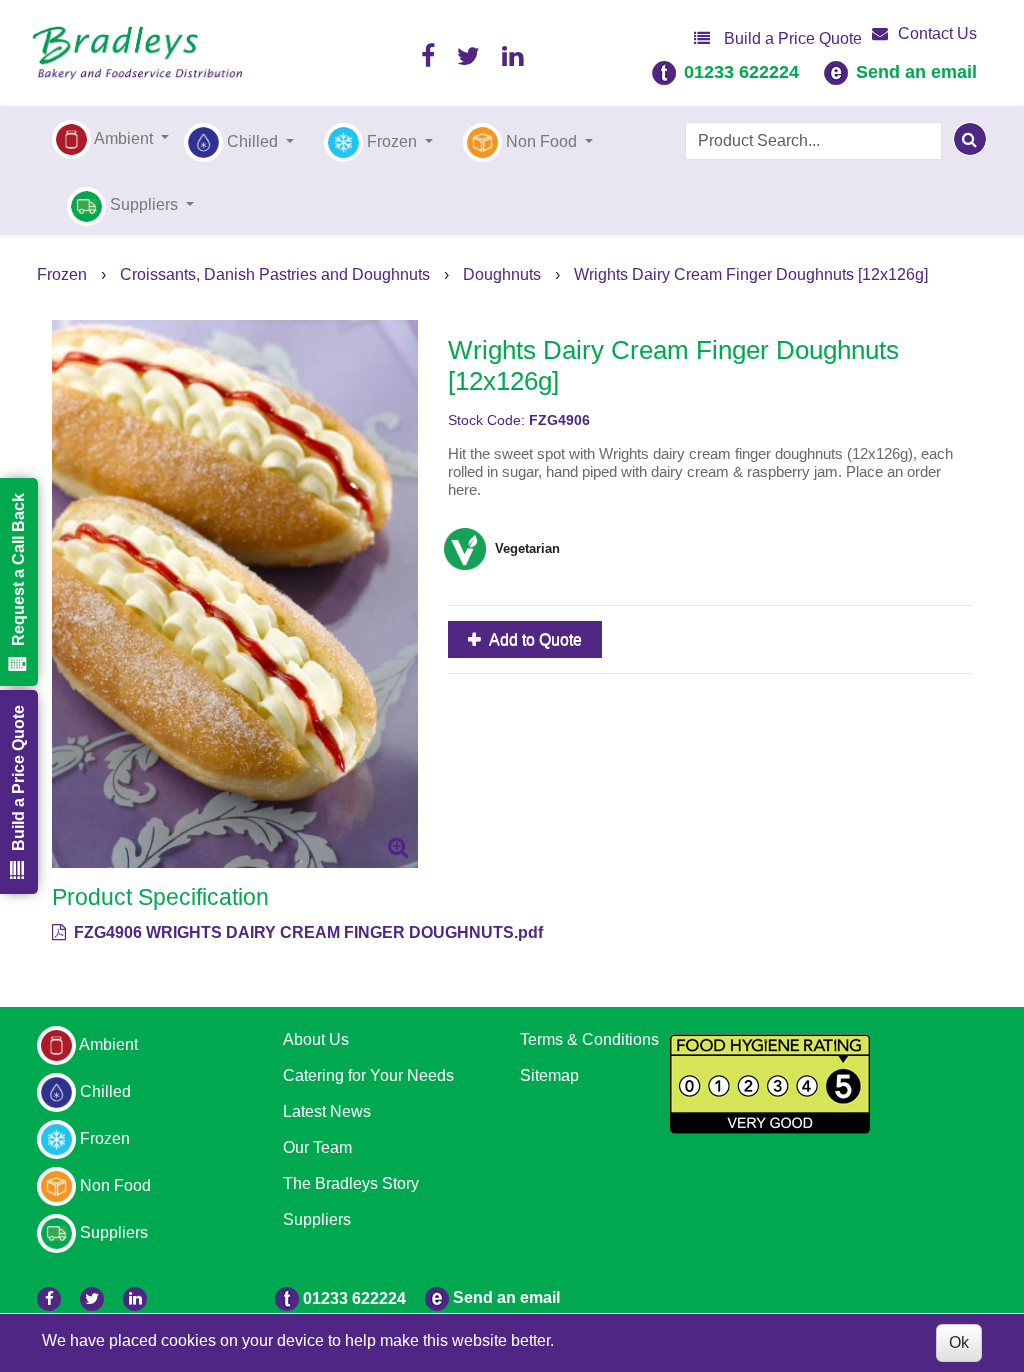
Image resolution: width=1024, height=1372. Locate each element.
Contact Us (937, 33)
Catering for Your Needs (368, 1075)
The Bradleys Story (351, 1183)
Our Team (317, 1147)
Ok (959, 1342)
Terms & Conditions (589, 1039)
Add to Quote (534, 639)
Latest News (327, 1111)
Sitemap (549, 1075)
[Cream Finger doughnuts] (235, 594)
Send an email (916, 72)
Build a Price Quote (791, 38)
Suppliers (317, 1219)
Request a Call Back (18, 569)
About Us (316, 1039)
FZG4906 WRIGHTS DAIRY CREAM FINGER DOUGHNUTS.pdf (306, 932)
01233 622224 (741, 72)
